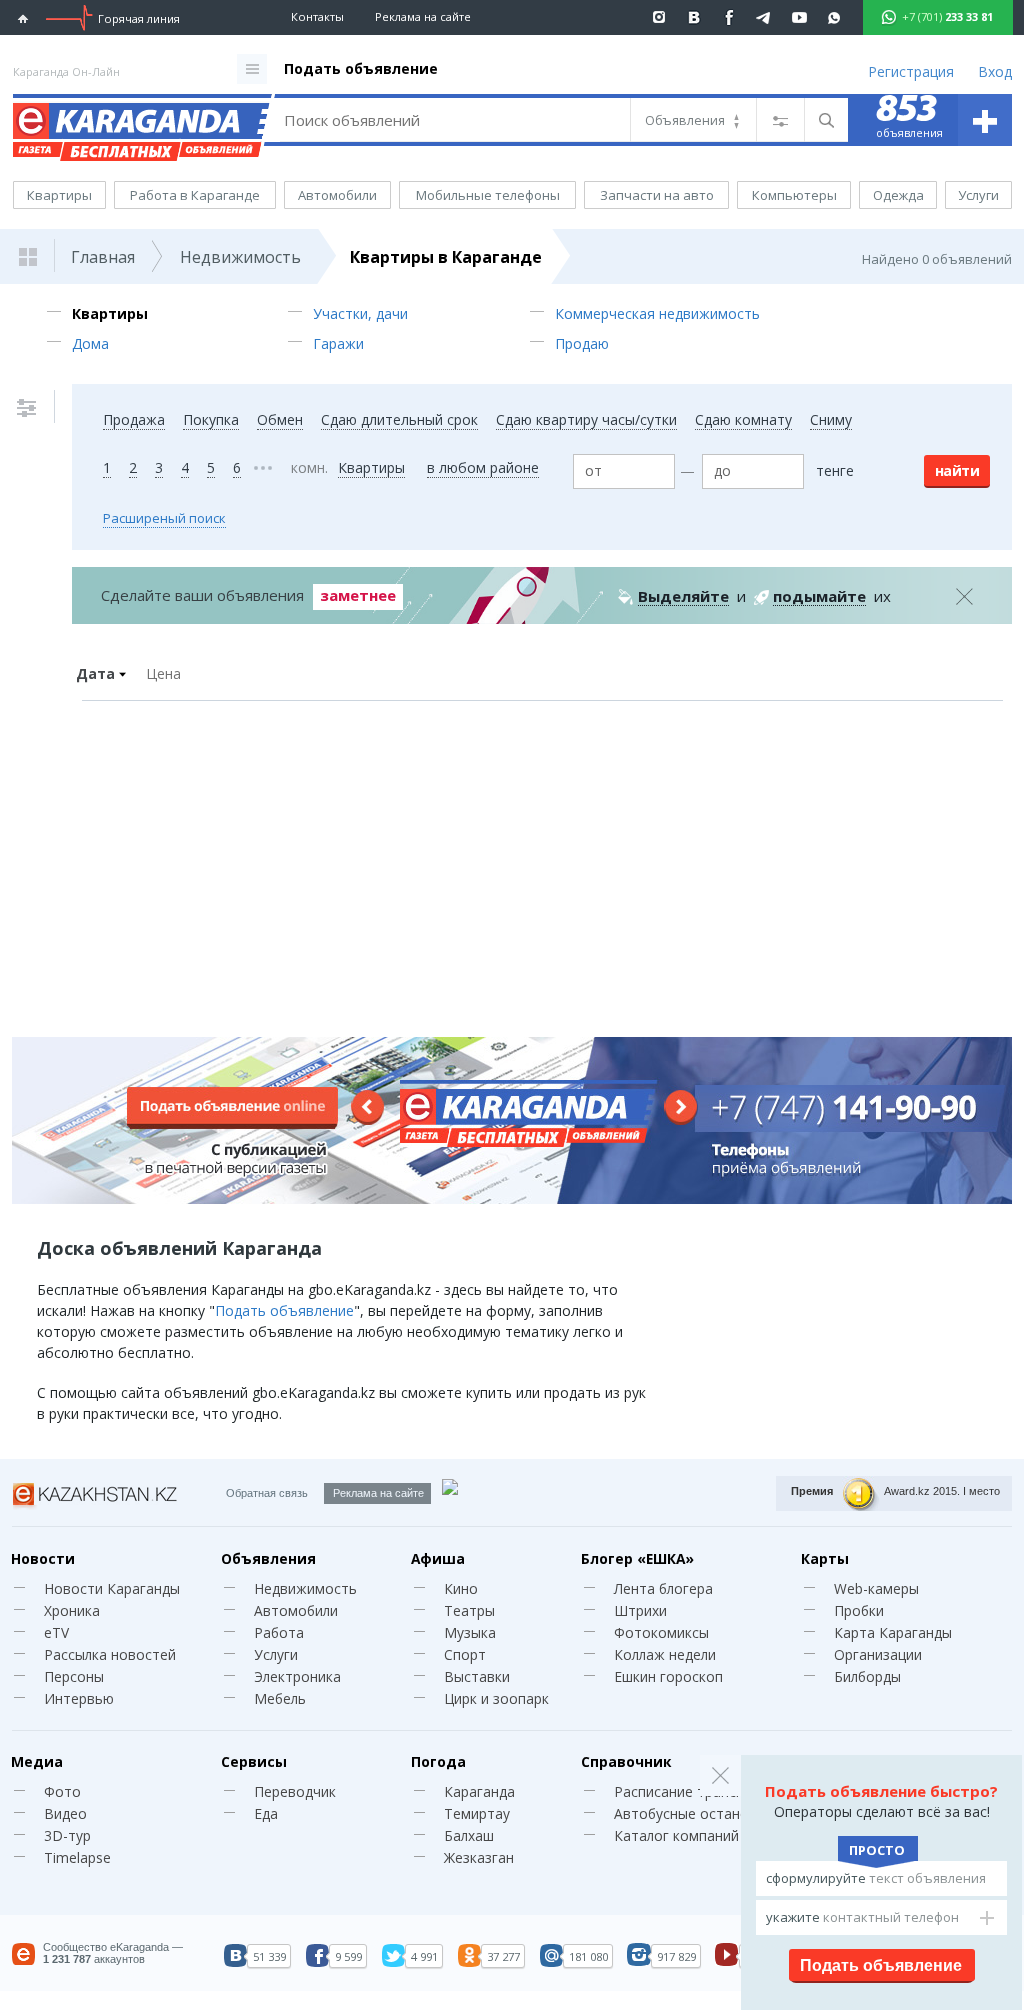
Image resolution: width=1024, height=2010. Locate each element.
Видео (65, 1813)
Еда (266, 1813)
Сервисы (254, 1761)
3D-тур (67, 1835)
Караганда (479, 1791)
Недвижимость (240, 257)
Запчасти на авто (657, 195)
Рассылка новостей (110, 1654)
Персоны (74, 1676)
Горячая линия (139, 18)
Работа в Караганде (195, 195)
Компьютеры (794, 195)
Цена (163, 673)
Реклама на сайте (423, 16)
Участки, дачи (360, 313)
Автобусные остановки (693, 1813)
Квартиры (59, 195)
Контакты (317, 16)
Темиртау (477, 1813)
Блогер (637, 1558)
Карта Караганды (893, 1632)
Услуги (978, 195)
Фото (62, 1791)
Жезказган (479, 1857)
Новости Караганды (112, 1588)
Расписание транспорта (695, 1791)
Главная (103, 257)
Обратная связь (267, 1493)
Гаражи (338, 343)
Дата (95, 673)
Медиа (37, 1761)
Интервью (79, 1698)
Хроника (72, 1610)
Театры (469, 1610)
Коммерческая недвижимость (657, 313)
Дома (90, 343)
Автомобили (337, 195)
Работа (279, 1632)
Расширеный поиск (164, 518)
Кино (461, 1588)
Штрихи (640, 1610)
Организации (878, 1654)
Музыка (470, 1632)
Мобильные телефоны (488, 195)
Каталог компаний (676, 1835)
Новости (43, 1558)
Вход (995, 71)
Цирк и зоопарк (496, 1698)
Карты (825, 1558)
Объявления (268, 1558)
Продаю (582, 343)
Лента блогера (663, 1588)
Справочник (626, 1761)
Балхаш (469, 1835)
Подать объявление (361, 68)
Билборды (867, 1676)
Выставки (477, 1676)
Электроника (297, 1676)
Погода (438, 1761)
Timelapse (77, 1857)
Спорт (465, 1654)
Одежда (898, 195)
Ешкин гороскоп (668, 1676)
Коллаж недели (665, 1654)
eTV (56, 1632)
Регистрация (911, 71)
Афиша (438, 1558)
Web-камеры (876, 1588)
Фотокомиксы (661, 1632)
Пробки (859, 1610)
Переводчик (295, 1791)
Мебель (280, 1698)
